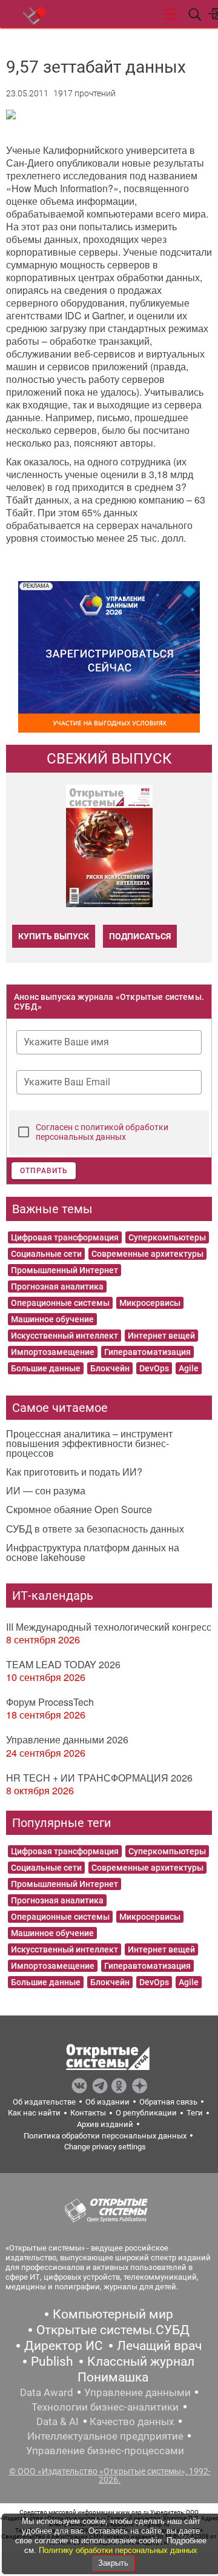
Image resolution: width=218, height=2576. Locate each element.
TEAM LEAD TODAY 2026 (63, 1664)
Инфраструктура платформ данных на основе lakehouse (93, 1552)
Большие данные (46, 1368)
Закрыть (113, 2563)
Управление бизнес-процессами (105, 2451)
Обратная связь (168, 2102)
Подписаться (140, 936)
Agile (189, 1368)
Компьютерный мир (113, 2314)
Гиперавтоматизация (147, 1352)
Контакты (88, 2113)
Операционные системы (60, 1303)
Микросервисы (150, 1303)
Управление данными (137, 2392)
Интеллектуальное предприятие (105, 2436)
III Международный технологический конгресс (109, 1627)
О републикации (146, 2113)
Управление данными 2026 (67, 1739)
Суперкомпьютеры (167, 1237)
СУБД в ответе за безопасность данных (95, 1529)
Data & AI (58, 2421)
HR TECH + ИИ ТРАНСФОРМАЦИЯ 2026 (99, 1778)
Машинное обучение (52, 1319)
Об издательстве (44, 2102)
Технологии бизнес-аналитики (105, 2407)
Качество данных (132, 2421)
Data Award (47, 2392)
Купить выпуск (54, 936)
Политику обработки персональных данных (118, 2550)
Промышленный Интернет (64, 1270)
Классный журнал (141, 2361)
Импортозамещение (53, 1352)
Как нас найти (34, 2113)
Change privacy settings (105, 2147)
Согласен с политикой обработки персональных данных (102, 1132)
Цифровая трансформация (65, 1237)
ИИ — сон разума (46, 1490)
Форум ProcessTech (50, 1702)
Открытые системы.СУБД (113, 2330)
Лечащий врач (159, 2346)
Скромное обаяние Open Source (79, 1509)
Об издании (107, 2102)
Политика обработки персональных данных (105, 2136)
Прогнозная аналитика (57, 1286)
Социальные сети (46, 1254)
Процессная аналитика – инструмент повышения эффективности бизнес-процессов (89, 1443)
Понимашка (113, 2377)
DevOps (154, 1368)
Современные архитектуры (147, 1254)
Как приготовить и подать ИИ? (74, 1472)
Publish (52, 2361)
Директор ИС (64, 2346)
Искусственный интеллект (64, 1336)
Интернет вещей (161, 1336)
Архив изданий (105, 2124)
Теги (195, 2113)
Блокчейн (110, 1368)
